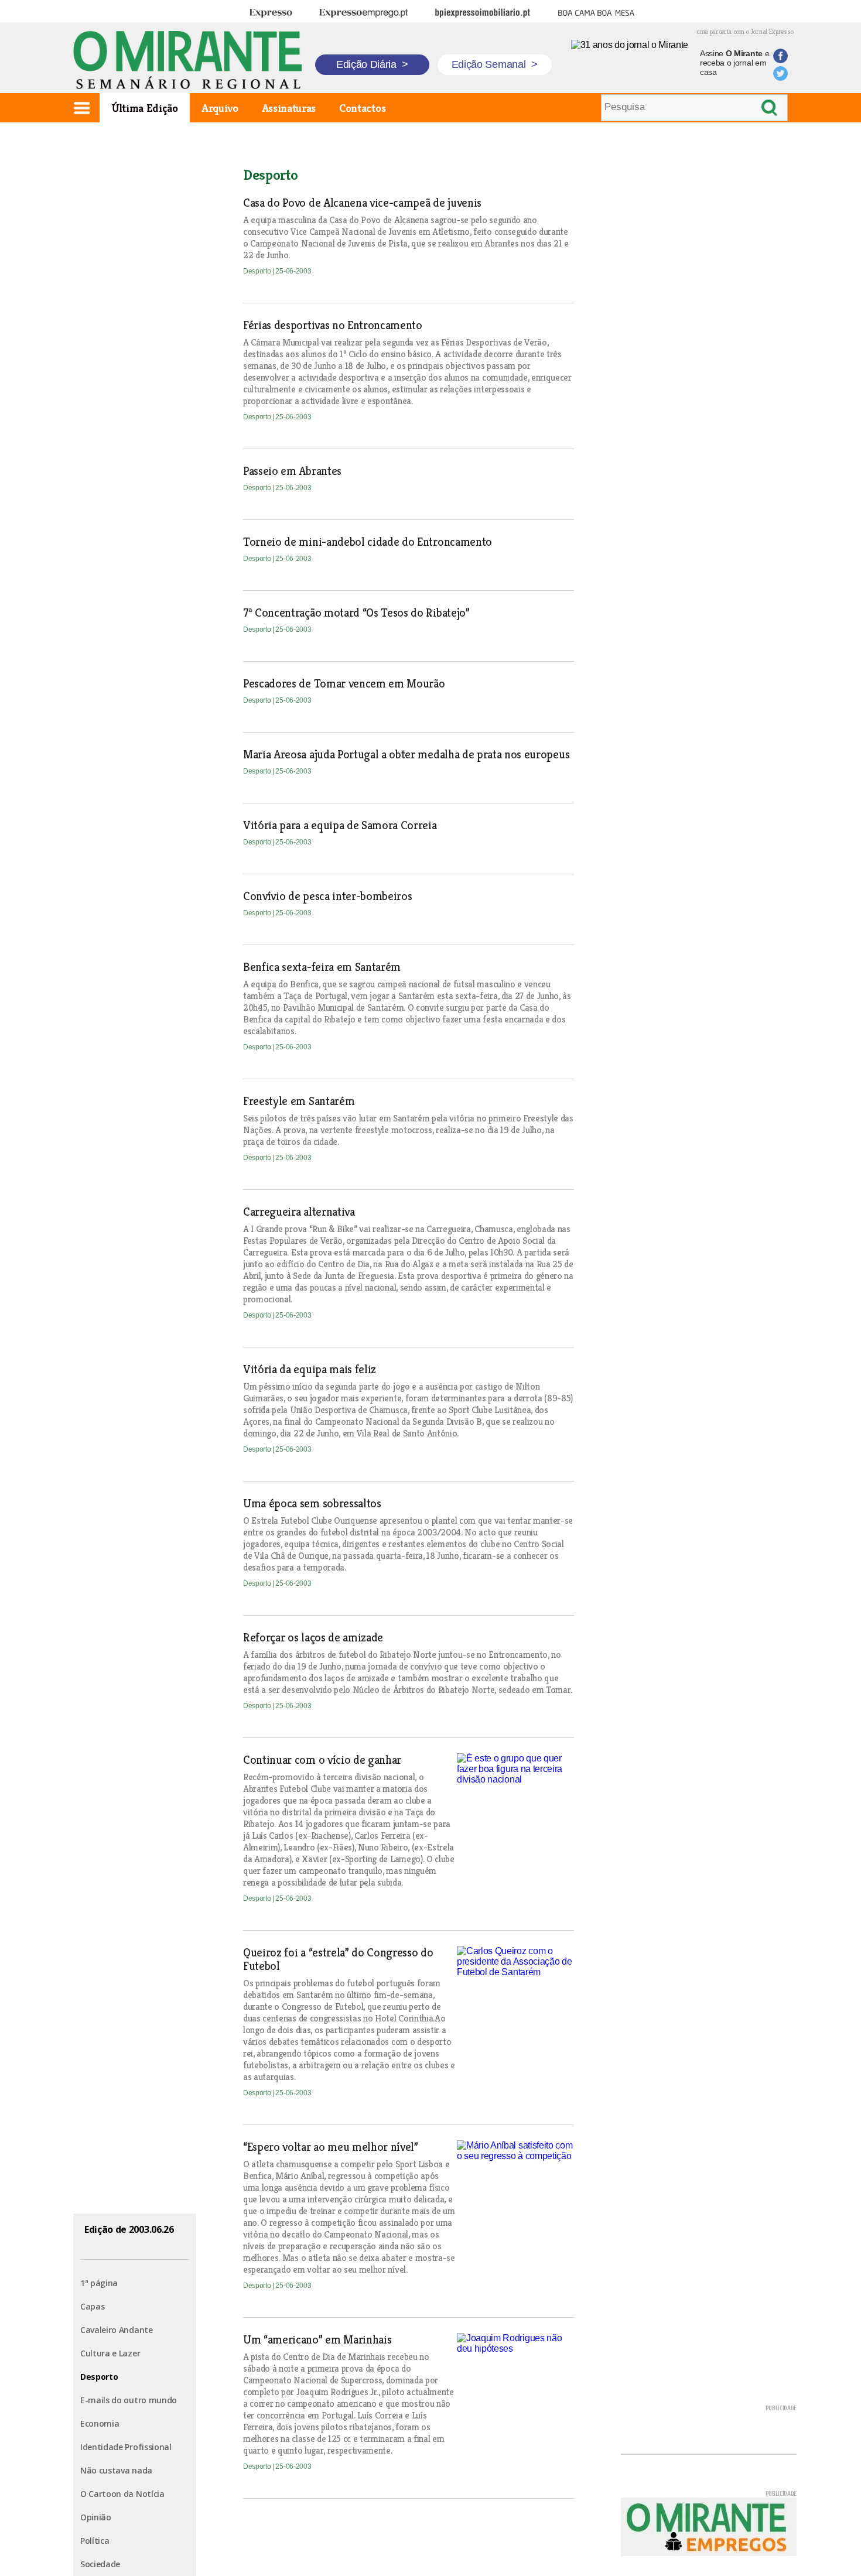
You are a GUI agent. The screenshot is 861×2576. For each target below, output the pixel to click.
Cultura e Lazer (110, 2353)
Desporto (99, 2377)
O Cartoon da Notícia (122, 2494)
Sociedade (100, 2564)
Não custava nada (116, 2470)
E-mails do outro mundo (129, 2400)
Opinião (96, 2517)
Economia (100, 2423)
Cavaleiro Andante (117, 2330)
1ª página (99, 2283)
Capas (92, 2306)
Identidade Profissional (126, 2447)
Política (95, 2541)
